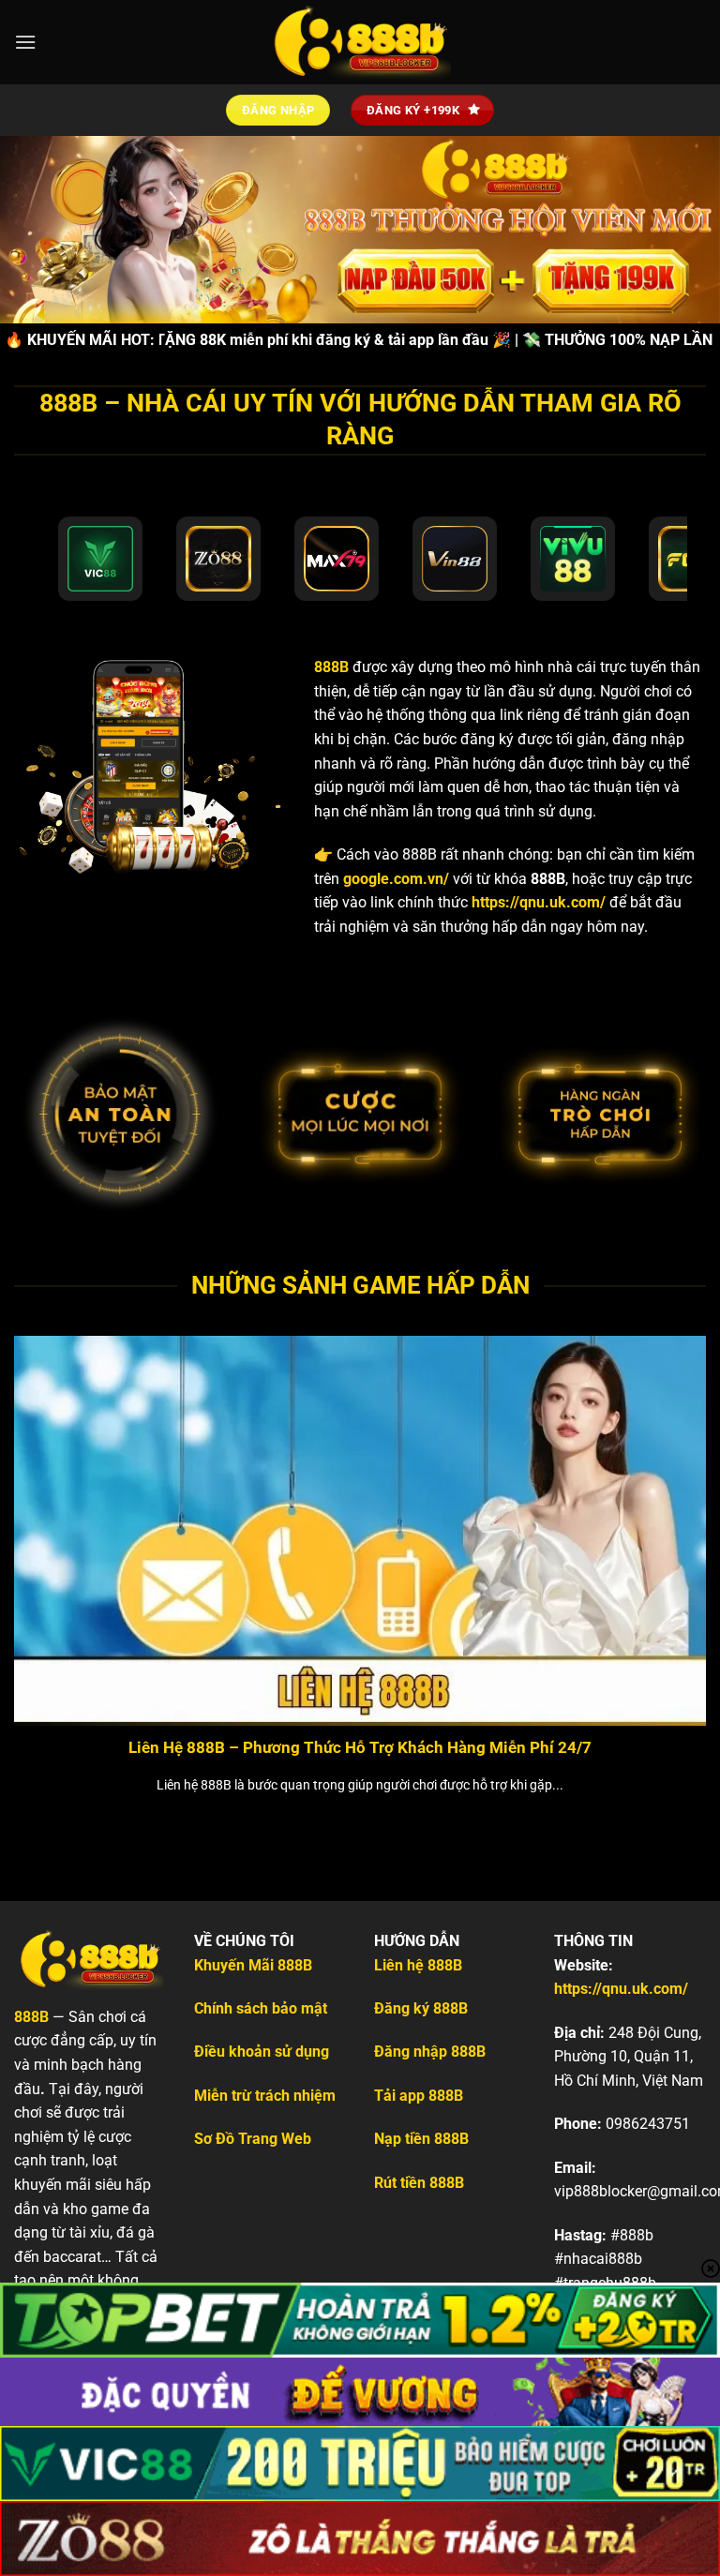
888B (331, 667)
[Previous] (38, 1555)
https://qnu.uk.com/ (539, 902)
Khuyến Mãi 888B (253, 1965)
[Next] (682, 1555)
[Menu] (25, 42)
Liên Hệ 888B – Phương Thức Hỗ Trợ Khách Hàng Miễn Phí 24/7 (360, 1748)
